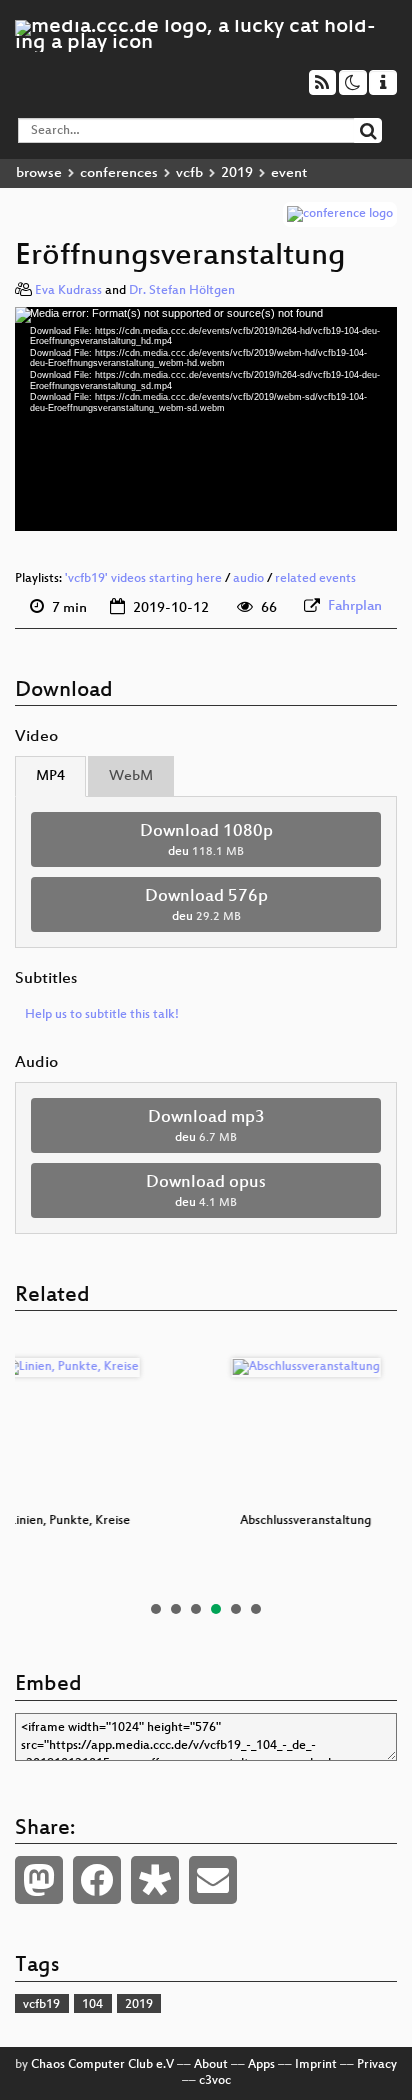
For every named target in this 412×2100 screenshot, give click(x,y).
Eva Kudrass (68, 291)
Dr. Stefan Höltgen (182, 291)
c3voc (215, 2081)
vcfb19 (41, 2005)
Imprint (316, 2065)
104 (92, 2005)
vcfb (189, 173)
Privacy (377, 2065)
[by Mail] (213, 1880)
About (211, 2065)
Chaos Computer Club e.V (102, 2065)
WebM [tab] (131, 776)
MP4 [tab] (50, 776)
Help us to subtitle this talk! (102, 1015)
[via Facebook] (97, 1880)
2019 (237, 173)
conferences (119, 173)
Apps (261, 2065)
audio (248, 579)
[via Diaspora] (155, 1880)
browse (39, 173)
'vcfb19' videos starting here (143, 579)
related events (315, 579)
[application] (206, 419)
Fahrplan (355, 606)
